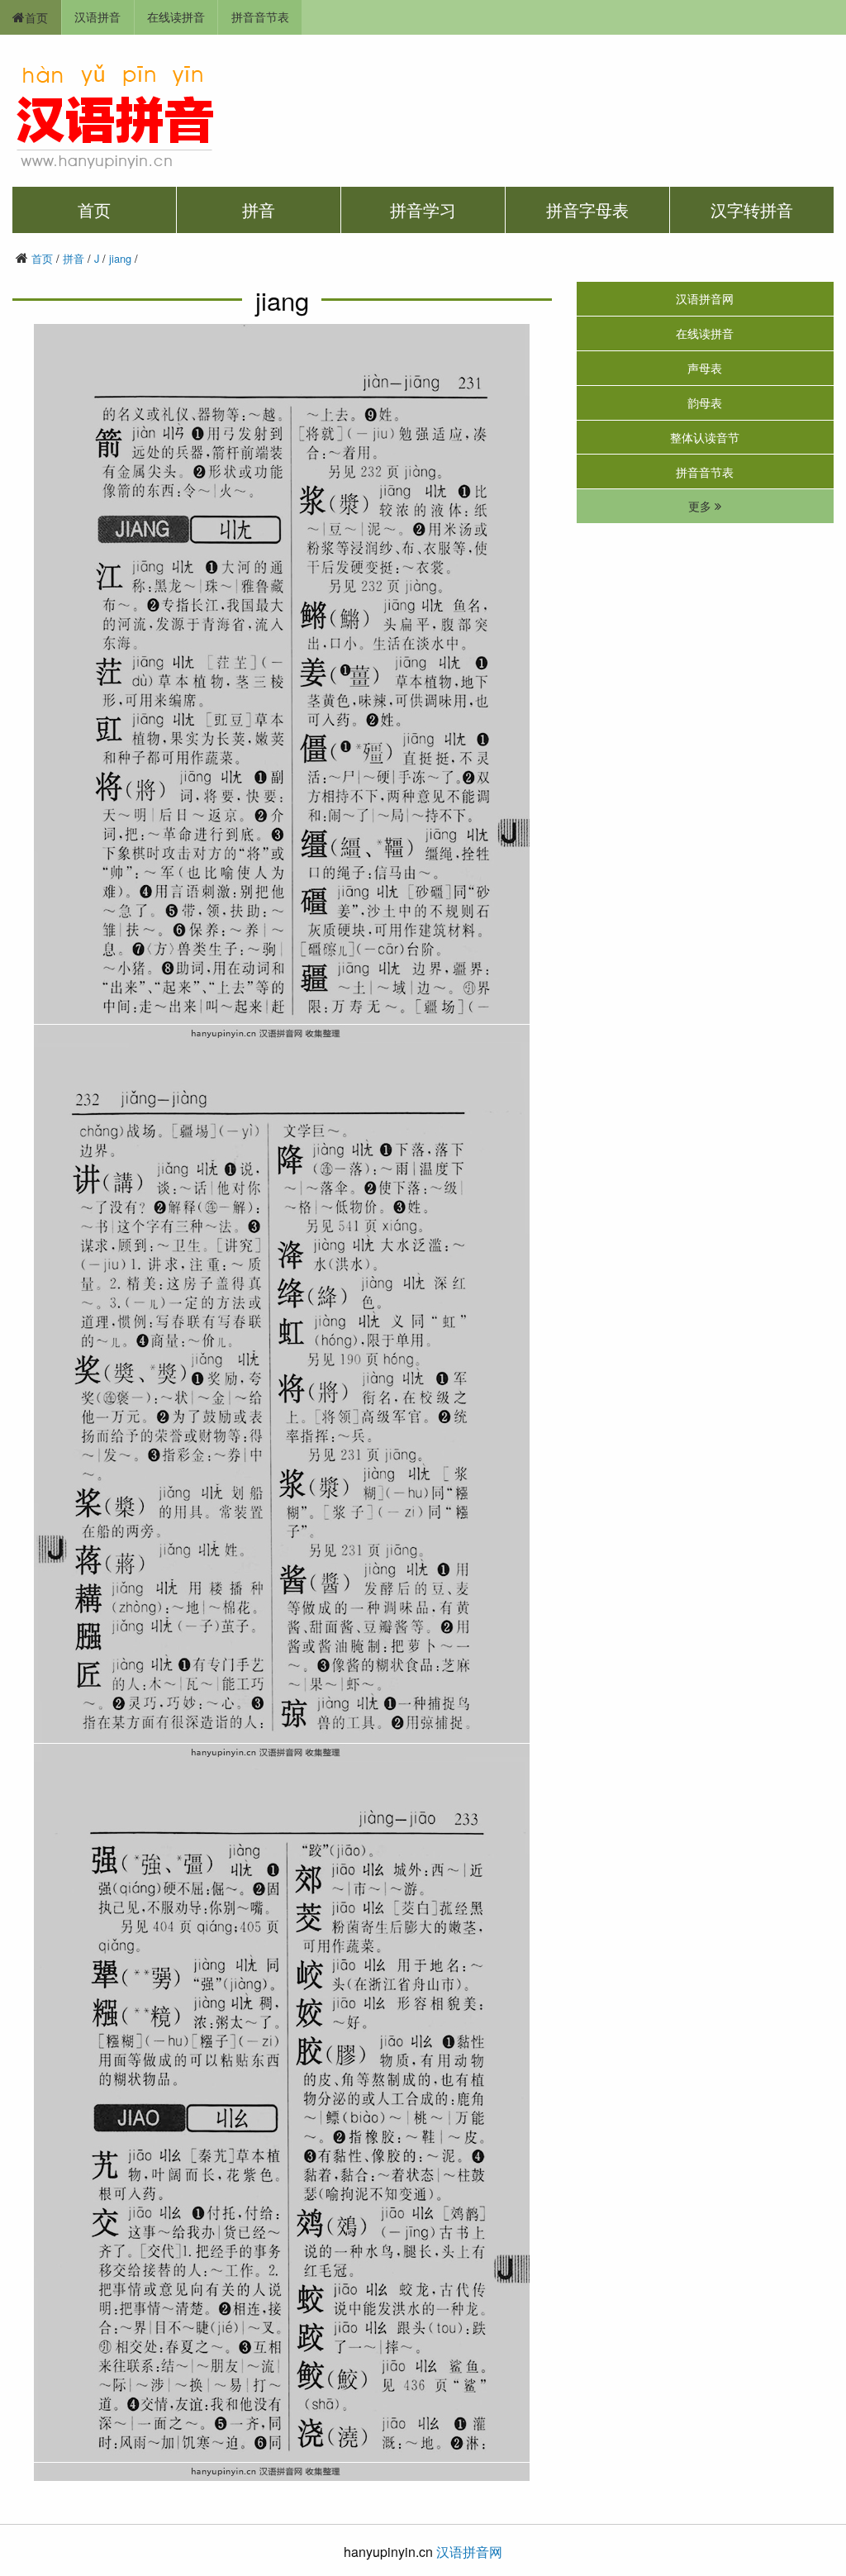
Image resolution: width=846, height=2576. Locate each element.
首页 (36, 17)
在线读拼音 (176, 16)
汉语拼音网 (705, 298)
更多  (705, 507)
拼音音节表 (260, 16)
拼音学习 (423, 210)
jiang (120, 258)
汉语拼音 (97, 16)
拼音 (259, 210)
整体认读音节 (705, 437)
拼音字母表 (587, 210)
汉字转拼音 (752, 210)
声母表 (705, 367)
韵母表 (705, 402)
